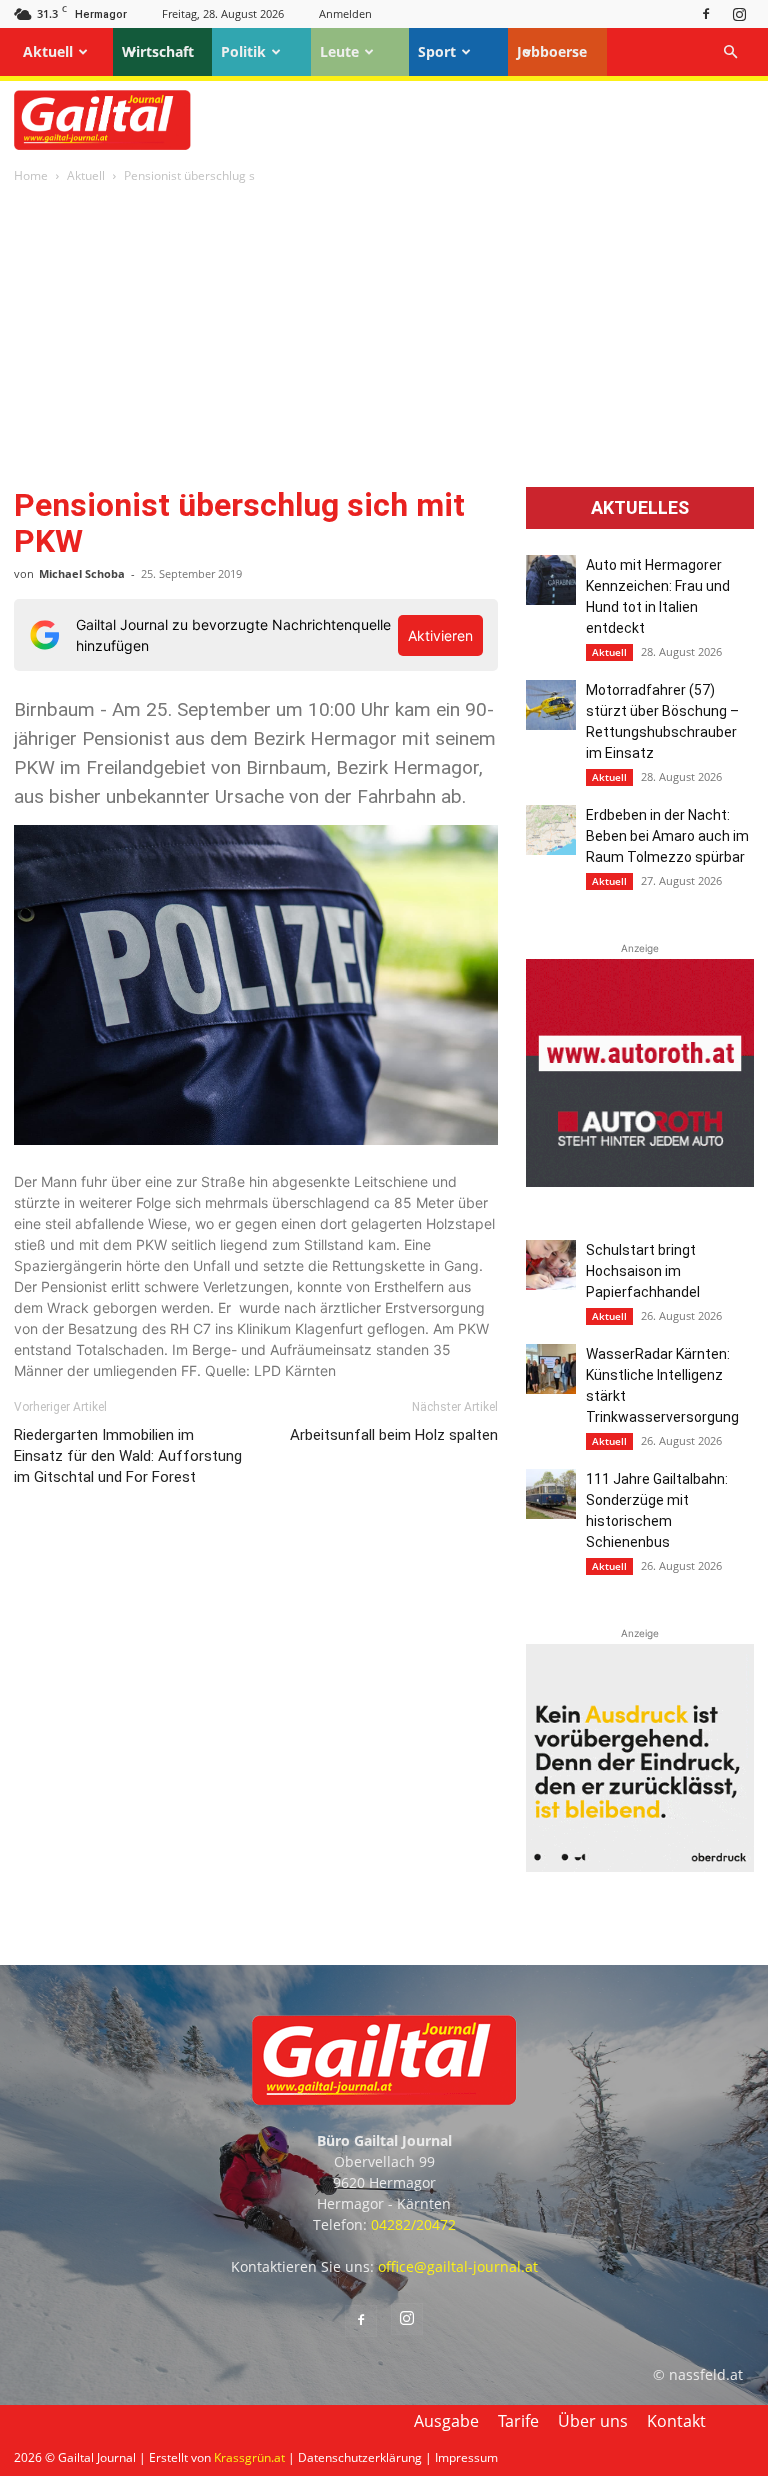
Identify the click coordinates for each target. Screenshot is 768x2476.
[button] (730, 52)
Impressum (466, 2457)
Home (31, 175)
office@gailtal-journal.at (458, 2266)
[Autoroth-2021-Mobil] (640, 1181)
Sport (437, 51)
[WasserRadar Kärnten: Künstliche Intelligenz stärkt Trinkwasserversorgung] (551, 1369)
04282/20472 (413, 2224)
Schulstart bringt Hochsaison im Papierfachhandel (643, 1271)
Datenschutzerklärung (360, 2457)
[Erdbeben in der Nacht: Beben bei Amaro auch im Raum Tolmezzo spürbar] (551, 830)
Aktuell (48, 51)
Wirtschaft (158, 51)
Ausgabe (446, 2421)
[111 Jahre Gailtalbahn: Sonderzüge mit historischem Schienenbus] (551, 1494)
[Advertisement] (384, 337)
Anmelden (345, 13)
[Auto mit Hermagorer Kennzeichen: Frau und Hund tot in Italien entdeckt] (551, 580)
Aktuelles (640, 508)
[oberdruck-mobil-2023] (640, 1866)
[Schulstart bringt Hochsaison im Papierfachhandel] (551, 1265)
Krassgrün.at (249, 2457)
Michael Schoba (82, 573)
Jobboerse (552, 51)
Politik (243, 51)
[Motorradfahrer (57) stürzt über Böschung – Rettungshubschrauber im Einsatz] (551, 705)
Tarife (518, 2421)
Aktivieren (440, 635)
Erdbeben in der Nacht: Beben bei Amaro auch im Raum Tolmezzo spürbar (667, 836)
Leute (339, 51)
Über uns (593, 2421)
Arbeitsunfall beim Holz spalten (394, 1435)
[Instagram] (739, 13)
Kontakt (676, 2421)
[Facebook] (706, 13)
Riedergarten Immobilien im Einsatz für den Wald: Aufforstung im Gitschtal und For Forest (128, 1456)
